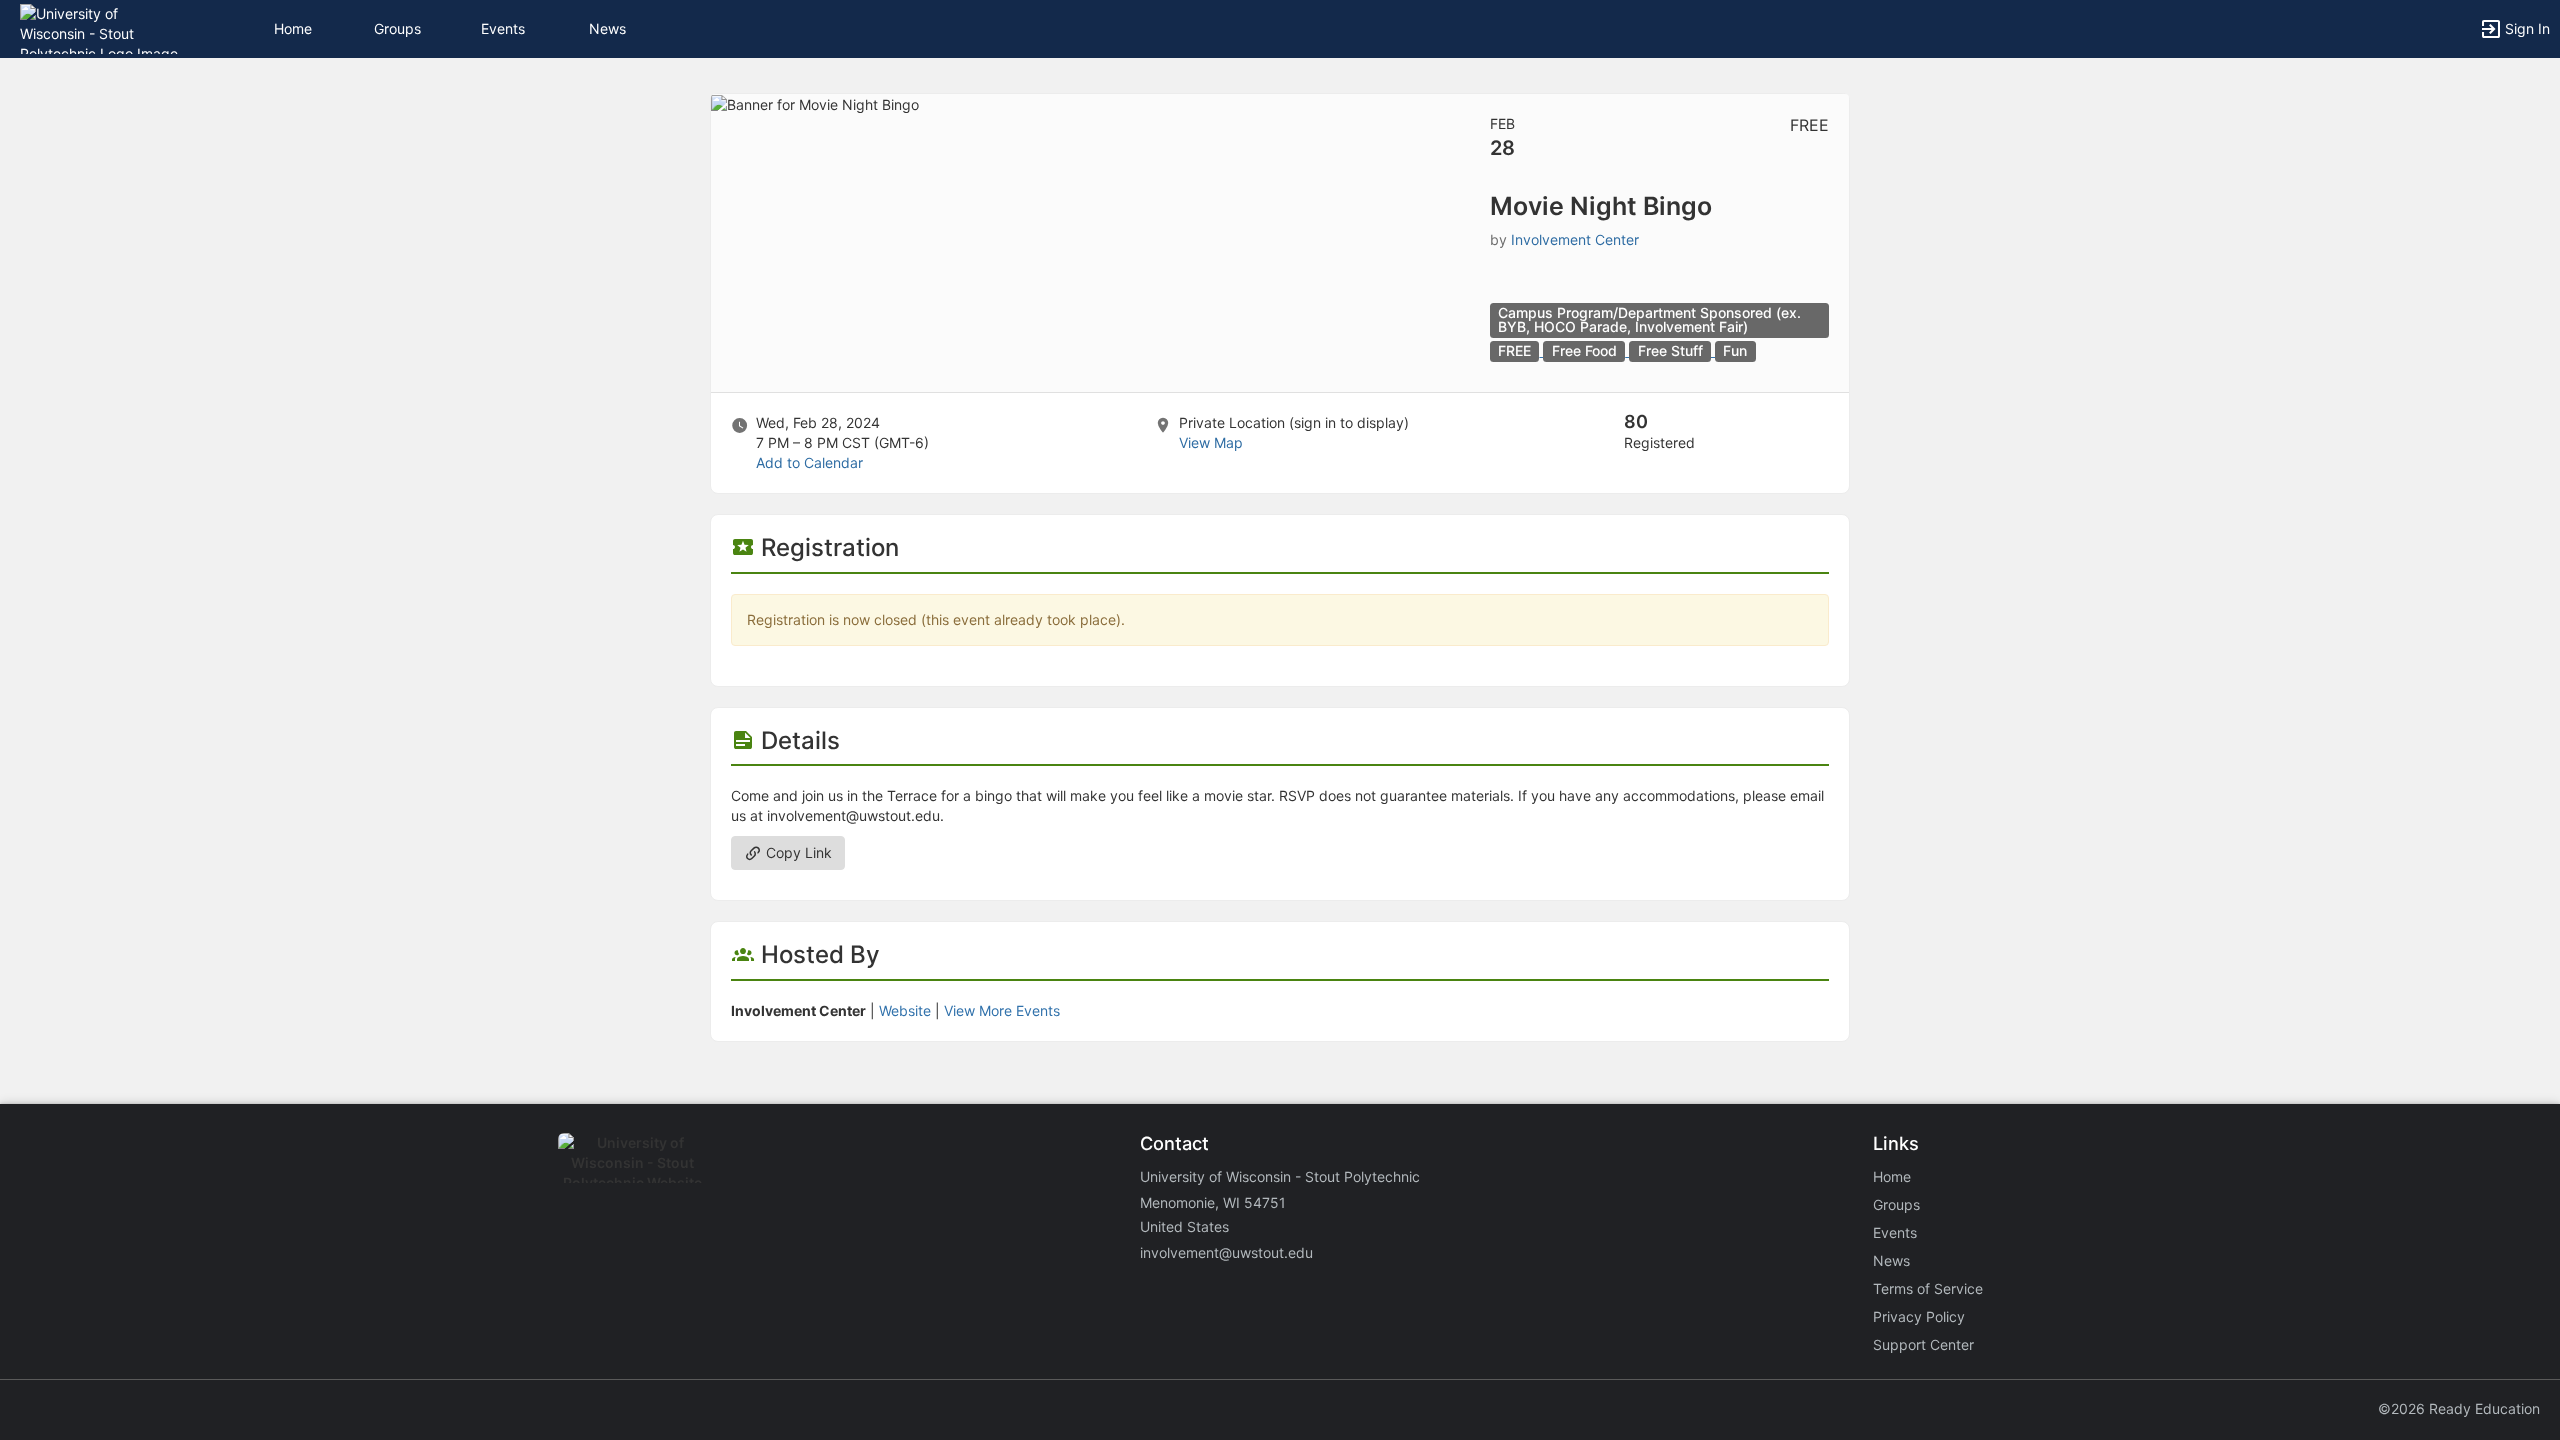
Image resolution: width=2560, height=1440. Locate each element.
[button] (102, 27)
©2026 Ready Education (2459, 1408)
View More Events (1002, 1010)
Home (1892, 1176)
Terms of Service (1928, 1288)
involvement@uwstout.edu (1226, 1252)
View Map (1211, 442)
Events (503, 28)
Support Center (1923, 1344)
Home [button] (293, 28)
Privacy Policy (1919, 1316)
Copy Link (797, 852)
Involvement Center (1575, 239)
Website (905, 1010)
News (607, 28)
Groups (397, 28)
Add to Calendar (809, 462)
